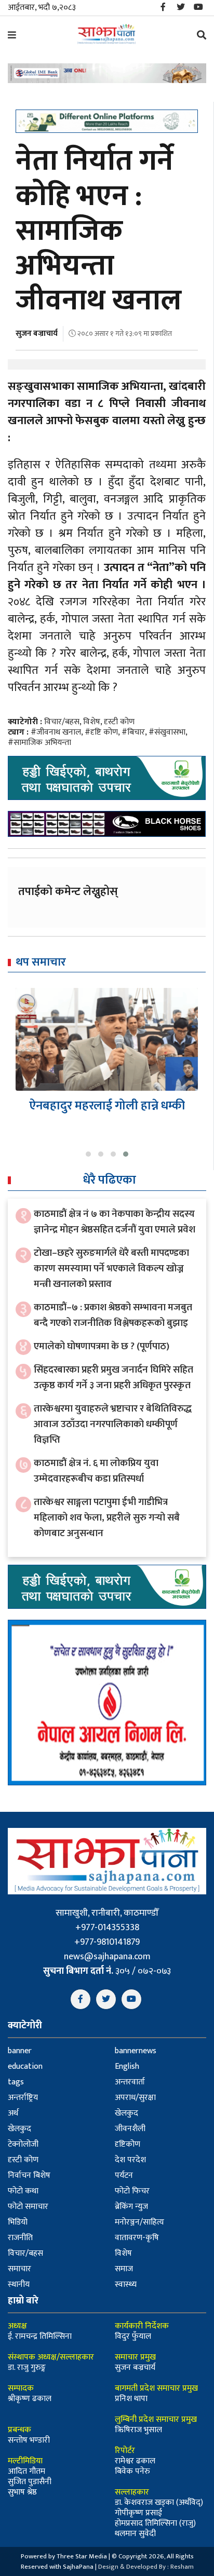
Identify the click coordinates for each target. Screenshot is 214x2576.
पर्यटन (124, 2175)
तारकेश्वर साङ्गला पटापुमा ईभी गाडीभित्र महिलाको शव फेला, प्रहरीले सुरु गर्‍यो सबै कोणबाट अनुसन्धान (107, 1518)
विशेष (92, 722)
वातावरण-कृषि (137, 2238)
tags (16, 2082)
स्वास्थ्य (126, 2284)
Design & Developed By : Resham (146, 2567)
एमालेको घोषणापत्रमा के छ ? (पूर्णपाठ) (102, 1346)
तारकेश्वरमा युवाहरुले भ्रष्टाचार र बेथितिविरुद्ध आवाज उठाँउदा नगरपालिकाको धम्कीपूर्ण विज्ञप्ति (113, 1424)
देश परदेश (130, 2160)
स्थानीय (19, 2284)
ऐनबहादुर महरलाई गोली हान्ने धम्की (107, 1106)
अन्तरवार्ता (130, 2082)
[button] (88, 1154)
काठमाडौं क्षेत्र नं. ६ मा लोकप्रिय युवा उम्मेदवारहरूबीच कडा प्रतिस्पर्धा (96, 1471)
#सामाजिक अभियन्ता (39, 743)
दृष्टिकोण (128, 2144)
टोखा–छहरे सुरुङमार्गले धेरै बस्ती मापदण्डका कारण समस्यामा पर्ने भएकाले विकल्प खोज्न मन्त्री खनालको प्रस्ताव (111, 1269)
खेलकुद (126, 2113)
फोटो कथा (23, 2191)
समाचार (19, 2269)
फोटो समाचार (28, 2207)
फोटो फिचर (132, 2191)
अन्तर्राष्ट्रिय (23, 2098)
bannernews (136, 2051)
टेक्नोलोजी (23, 2144)
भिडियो (18, 2222)
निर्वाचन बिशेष (29, 2175)
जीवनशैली (130, 2129)
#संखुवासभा (167, 732)
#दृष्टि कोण (101, 732)
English (127, 2066)
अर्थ (13, 2113)
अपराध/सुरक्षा (135, 2098)
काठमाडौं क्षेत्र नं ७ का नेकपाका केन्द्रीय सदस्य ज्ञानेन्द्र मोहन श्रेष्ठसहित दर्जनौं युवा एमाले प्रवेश (115, 1222)
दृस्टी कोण (119, 722)
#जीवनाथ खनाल (56, 732)
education (25, 2066)
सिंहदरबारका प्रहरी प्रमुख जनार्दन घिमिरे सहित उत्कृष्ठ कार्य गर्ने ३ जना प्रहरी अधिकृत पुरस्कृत (113, 1378)
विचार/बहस (62, 722)
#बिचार (133, 732)
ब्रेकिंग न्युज (131, 2207)
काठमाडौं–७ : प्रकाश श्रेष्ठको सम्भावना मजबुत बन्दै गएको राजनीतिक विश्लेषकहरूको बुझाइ (113, 1315)
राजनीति (20, 2238)
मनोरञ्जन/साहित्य (139, 2222)
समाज (124, 2269)
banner (20, 2051)
